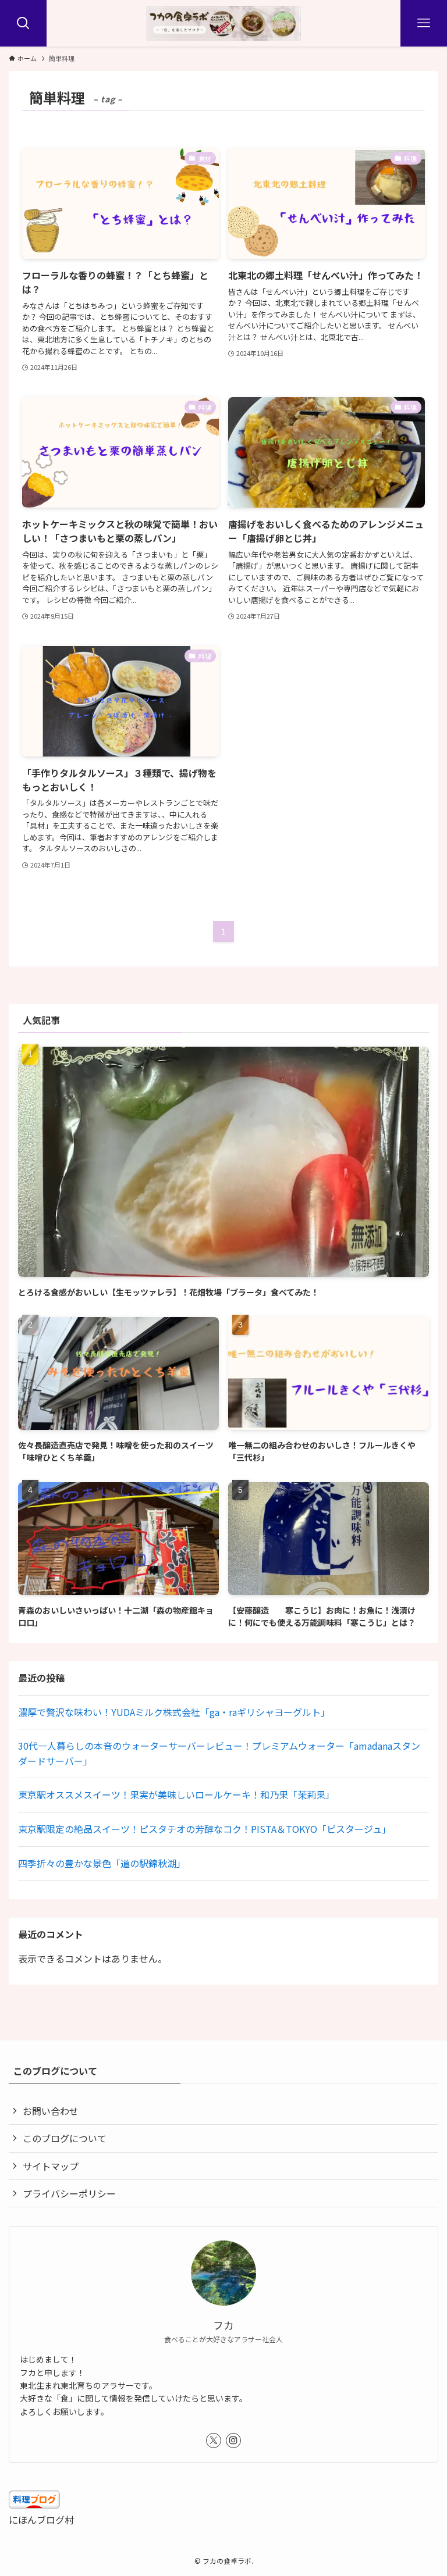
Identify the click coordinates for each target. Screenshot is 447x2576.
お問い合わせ (51, 2111)
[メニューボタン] (424, 23)
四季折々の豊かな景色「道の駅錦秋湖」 (102, 1863)
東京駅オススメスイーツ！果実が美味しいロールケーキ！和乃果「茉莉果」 (176, 1794)
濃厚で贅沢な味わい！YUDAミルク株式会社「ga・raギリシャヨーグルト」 (174, 1712)
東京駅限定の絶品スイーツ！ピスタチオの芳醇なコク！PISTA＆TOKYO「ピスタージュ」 (205, 1829)
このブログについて (65, 2138)
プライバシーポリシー (69, 2193)
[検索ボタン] (23, 23)
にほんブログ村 (41, 2520)
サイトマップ (51, 2166)
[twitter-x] (214, 2441)
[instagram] (233, 2441)
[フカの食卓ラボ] (223, 23)
